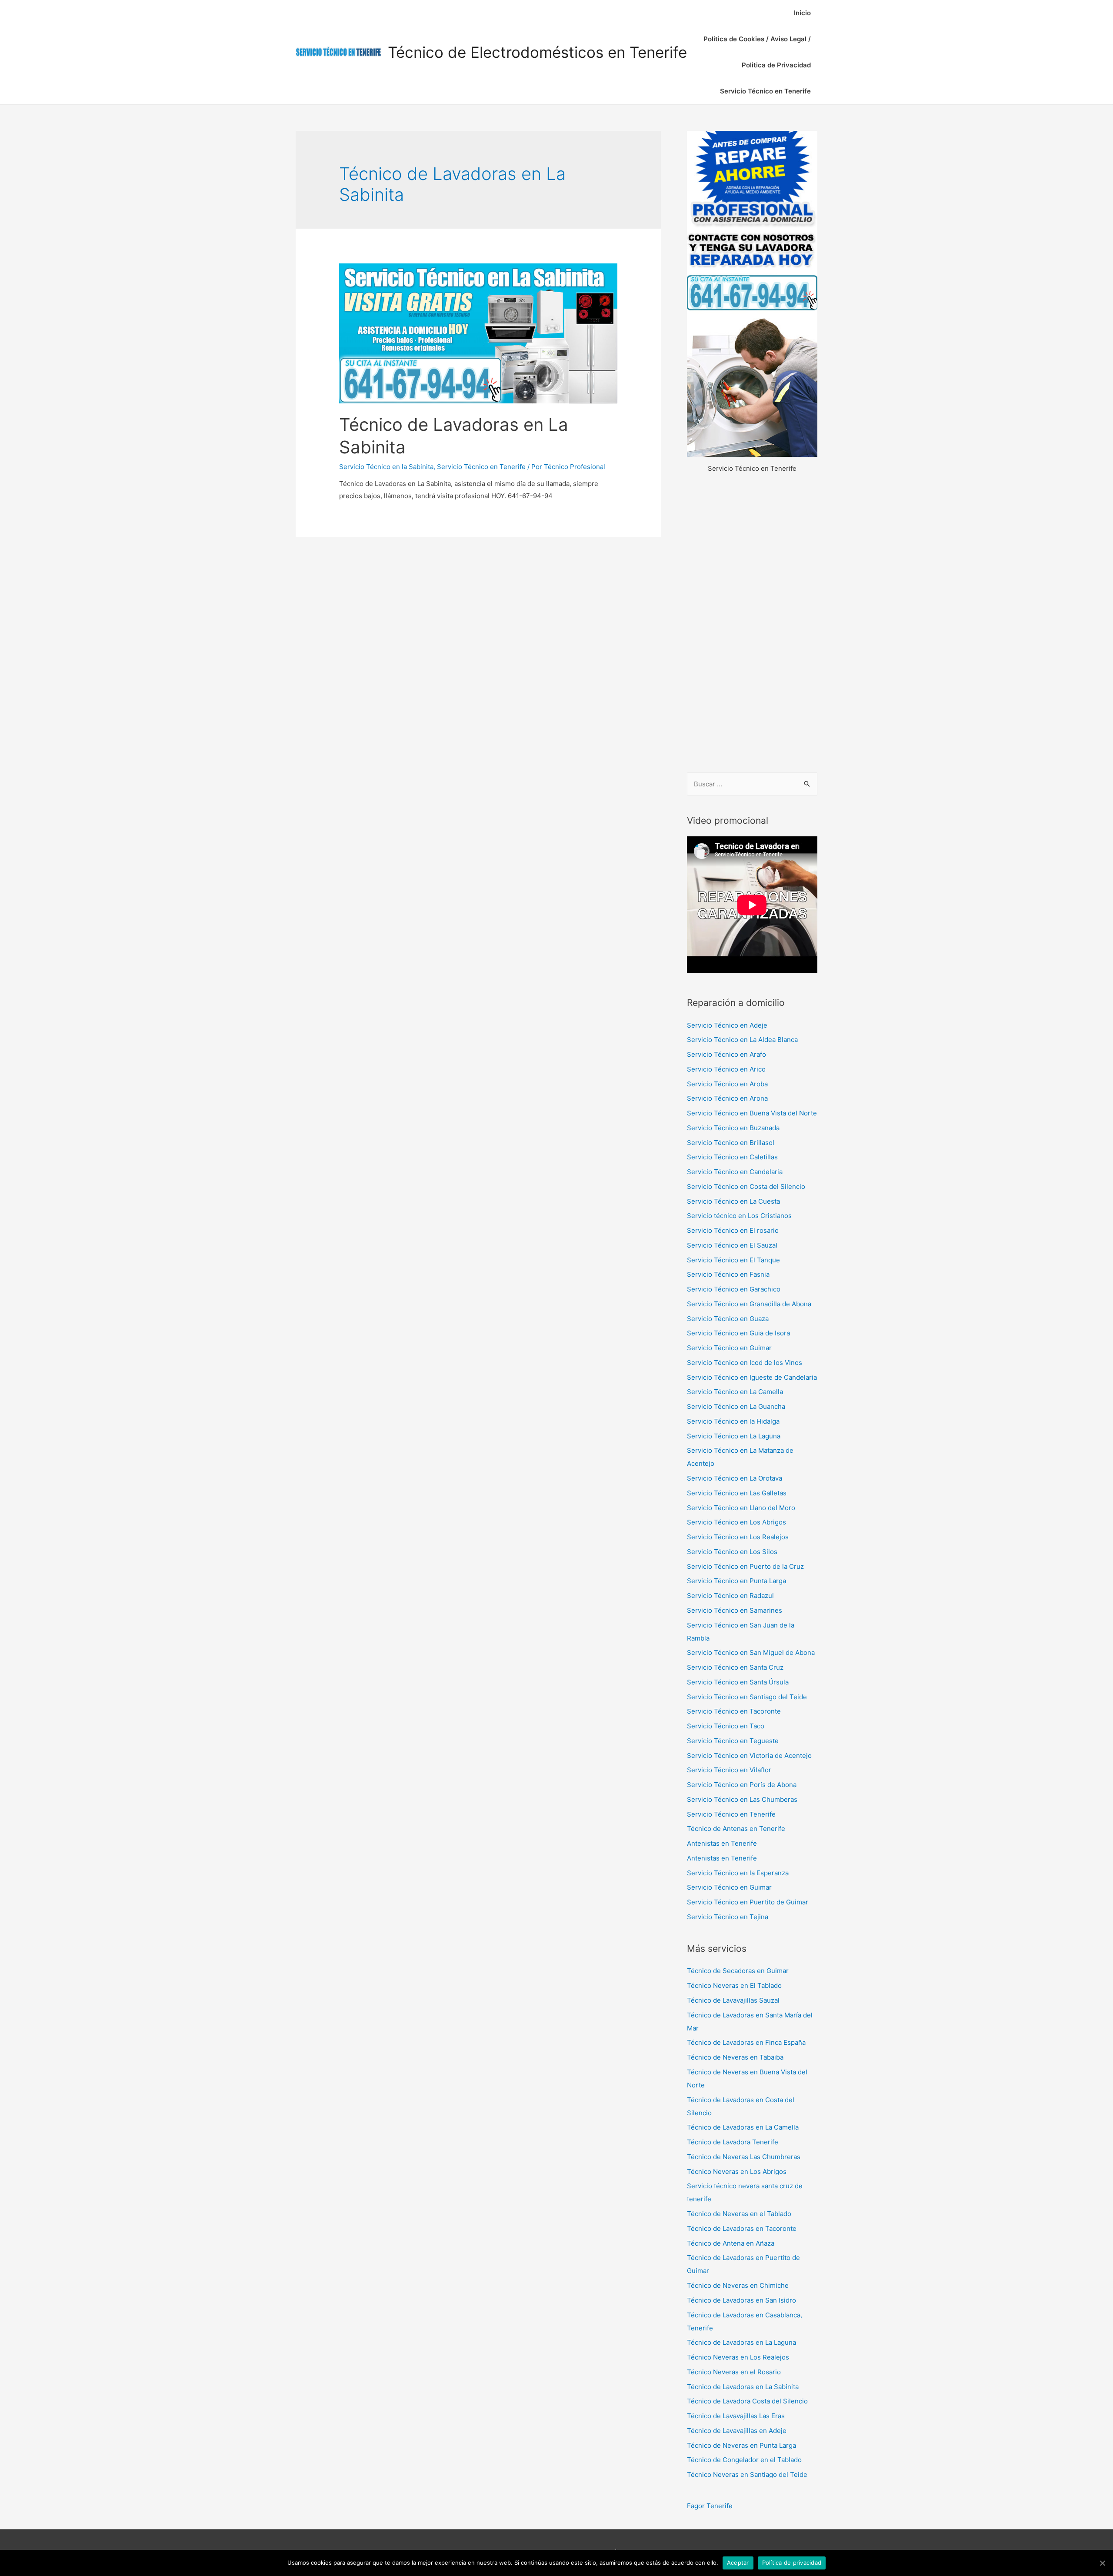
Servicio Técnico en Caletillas (732, 1157)
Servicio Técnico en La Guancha (736, 1406)
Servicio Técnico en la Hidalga (733, 1421)
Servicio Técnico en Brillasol (731, 1143)
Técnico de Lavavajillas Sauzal (733, 2000)
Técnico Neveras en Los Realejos (738, 2357)
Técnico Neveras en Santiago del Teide (747, 2474)
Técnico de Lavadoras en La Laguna (741, 2342)
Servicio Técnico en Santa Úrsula (738, 1682)
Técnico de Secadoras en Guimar (738, 1971)
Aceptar (738, 2563)
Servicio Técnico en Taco (726, 1726)
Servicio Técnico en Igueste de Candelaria (752, 1377)
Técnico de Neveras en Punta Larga (741, 2445)
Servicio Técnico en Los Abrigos (736, 1522)
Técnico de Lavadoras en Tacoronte (742, 2228)
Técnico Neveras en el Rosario (734, 2372)
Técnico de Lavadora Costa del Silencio (747, 2401)
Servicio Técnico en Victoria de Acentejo (749, 1756)
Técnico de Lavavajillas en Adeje (737, 2431)
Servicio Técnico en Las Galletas (737, 1493)
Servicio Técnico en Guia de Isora (738, 1333)
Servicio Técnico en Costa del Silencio (746, 1186)
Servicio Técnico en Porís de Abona (742, 1785)
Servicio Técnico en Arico (726, 1069)
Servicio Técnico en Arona (727, 1098)
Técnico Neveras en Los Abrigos (737, 2172)
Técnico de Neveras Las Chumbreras (744, 2157)
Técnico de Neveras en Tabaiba (735, 2057)
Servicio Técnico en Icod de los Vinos (745, 1363)
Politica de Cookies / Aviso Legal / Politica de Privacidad (757, 52)
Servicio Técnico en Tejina (728, 1917)
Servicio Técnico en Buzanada (733, 1128)
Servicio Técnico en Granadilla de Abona (749, 1304)
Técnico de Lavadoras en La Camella (743, 2127)
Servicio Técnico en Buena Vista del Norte (752, 1113)
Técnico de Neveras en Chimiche (738, 2285)
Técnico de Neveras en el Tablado (739, 2214)
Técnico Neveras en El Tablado (734, 1985)
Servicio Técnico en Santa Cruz (735, 1667)
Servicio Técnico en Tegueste (733, 1741)
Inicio (802, 13)
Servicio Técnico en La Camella (735, 1392)
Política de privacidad (792, 2563)
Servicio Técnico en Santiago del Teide (747, 1697)
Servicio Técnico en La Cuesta (733, 1201)
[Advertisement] (752, 624)
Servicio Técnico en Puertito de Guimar (748, 1902)
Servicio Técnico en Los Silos (732, 1552)
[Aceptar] (1102, 2563)
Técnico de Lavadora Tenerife (733, 2142)
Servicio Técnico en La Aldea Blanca (742, 1040)
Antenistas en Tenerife (722, 1843)
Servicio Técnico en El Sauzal (732, 1245)
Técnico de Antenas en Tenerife (736, 1829)
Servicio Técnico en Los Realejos (738, 1537)
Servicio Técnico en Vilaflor (729, 1770)
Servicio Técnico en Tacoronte (734, 1711)
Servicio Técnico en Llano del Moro (741, 1508)
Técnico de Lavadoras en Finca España (746, 2042)
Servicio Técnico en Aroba (727, 1084)
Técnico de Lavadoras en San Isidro (741, 2300)
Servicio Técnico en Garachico (734, 1289)
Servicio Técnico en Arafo (726, 1054)
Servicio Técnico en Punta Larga (736, 1581)
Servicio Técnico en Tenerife (765, 91)
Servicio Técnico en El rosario (733, 1230)
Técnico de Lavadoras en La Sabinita (743, 2387)
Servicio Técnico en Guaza (728, 1319)
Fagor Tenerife (710, 2506)
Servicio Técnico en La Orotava (735, 1478)
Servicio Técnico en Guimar (729, 1348)
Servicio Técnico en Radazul (730, 1596)
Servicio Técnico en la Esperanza (738, 1873)
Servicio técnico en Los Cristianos (739, 1216)
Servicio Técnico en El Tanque (733, 1260)
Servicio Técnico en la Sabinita (386, 467)
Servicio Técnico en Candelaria (735, 1172)
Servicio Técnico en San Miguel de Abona (751, 1652)
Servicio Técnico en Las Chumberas (742, 1799)
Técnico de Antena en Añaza (731, 2243)
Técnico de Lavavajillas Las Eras (736, 2416)
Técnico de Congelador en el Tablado (744, 2460)
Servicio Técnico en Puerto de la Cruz (745, 1566)
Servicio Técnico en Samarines (735, 1610)
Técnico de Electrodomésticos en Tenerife (537, 52)
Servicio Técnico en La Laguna (734, 1436)
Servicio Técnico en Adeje (727, 1025)
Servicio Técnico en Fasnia (728, 1274)
